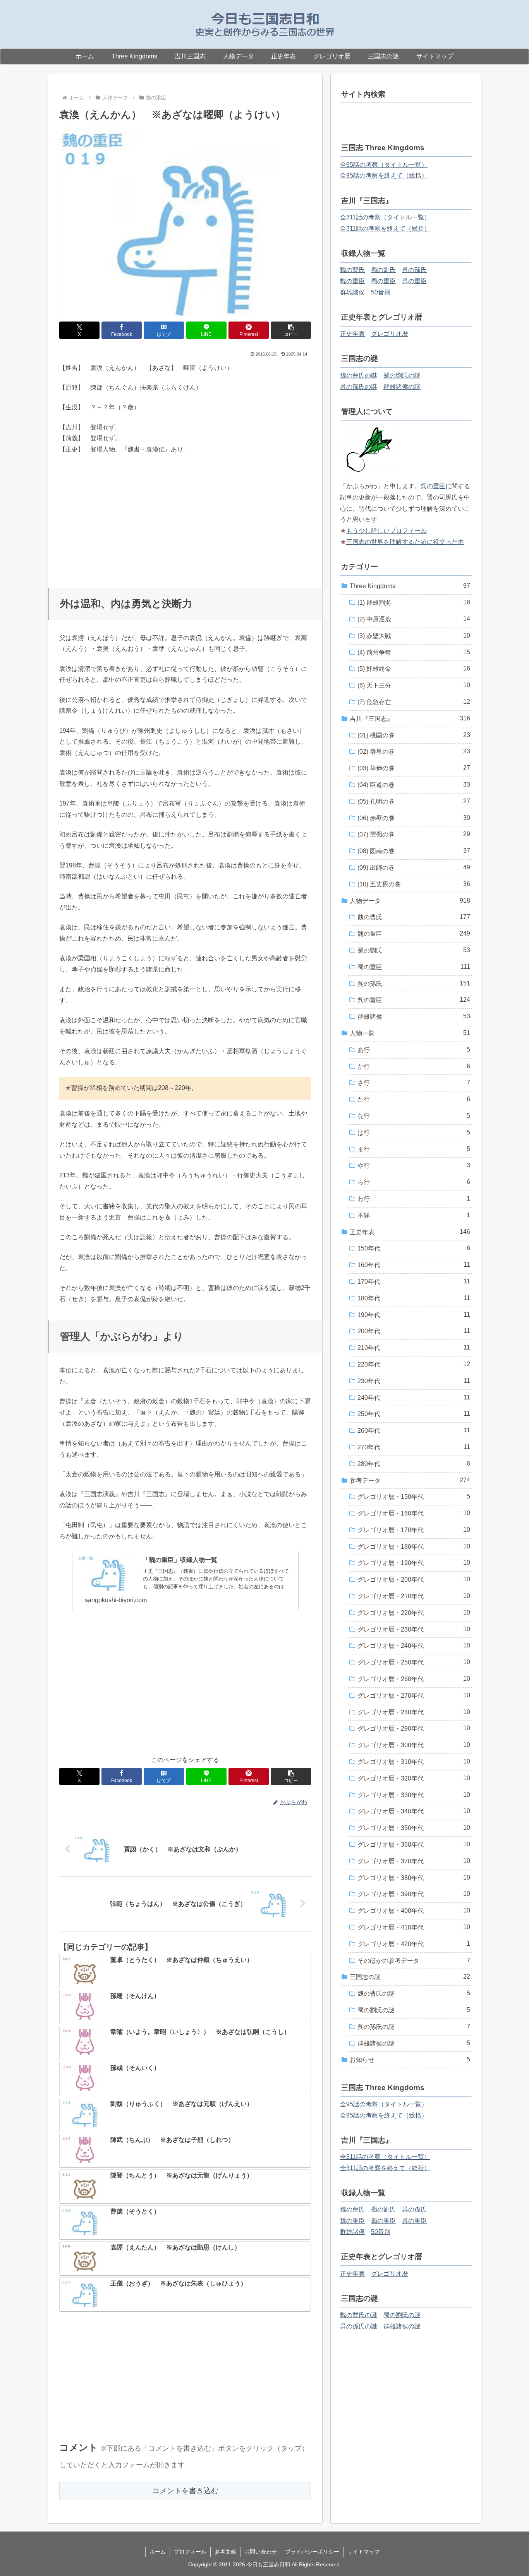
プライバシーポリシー (312, 2552)
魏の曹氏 (352, 270)
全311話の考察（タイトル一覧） (385, 217)
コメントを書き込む (185, 2491)
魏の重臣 (352, 281)
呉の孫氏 (414, 270)
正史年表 (352, 334)
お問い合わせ (261, 2552)
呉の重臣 (414, 281)
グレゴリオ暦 (390, 334)
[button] (291, 330)
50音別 (381, 292)
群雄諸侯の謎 (402, 387)
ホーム (158, 2552)
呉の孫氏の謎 (359, 387)
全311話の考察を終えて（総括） (385, 228)
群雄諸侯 (352, 292)
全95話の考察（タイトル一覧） (384, 165)
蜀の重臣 (383, 281)
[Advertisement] (185, 518)
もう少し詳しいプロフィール (386, 531)
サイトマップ (364, 2552)
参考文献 (225, 2552)
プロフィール (190, 2552)
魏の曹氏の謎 (359, 375)
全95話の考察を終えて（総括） (384, 175)
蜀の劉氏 (383, 270)
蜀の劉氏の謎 (402, 375)
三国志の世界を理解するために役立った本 (405, 542)
